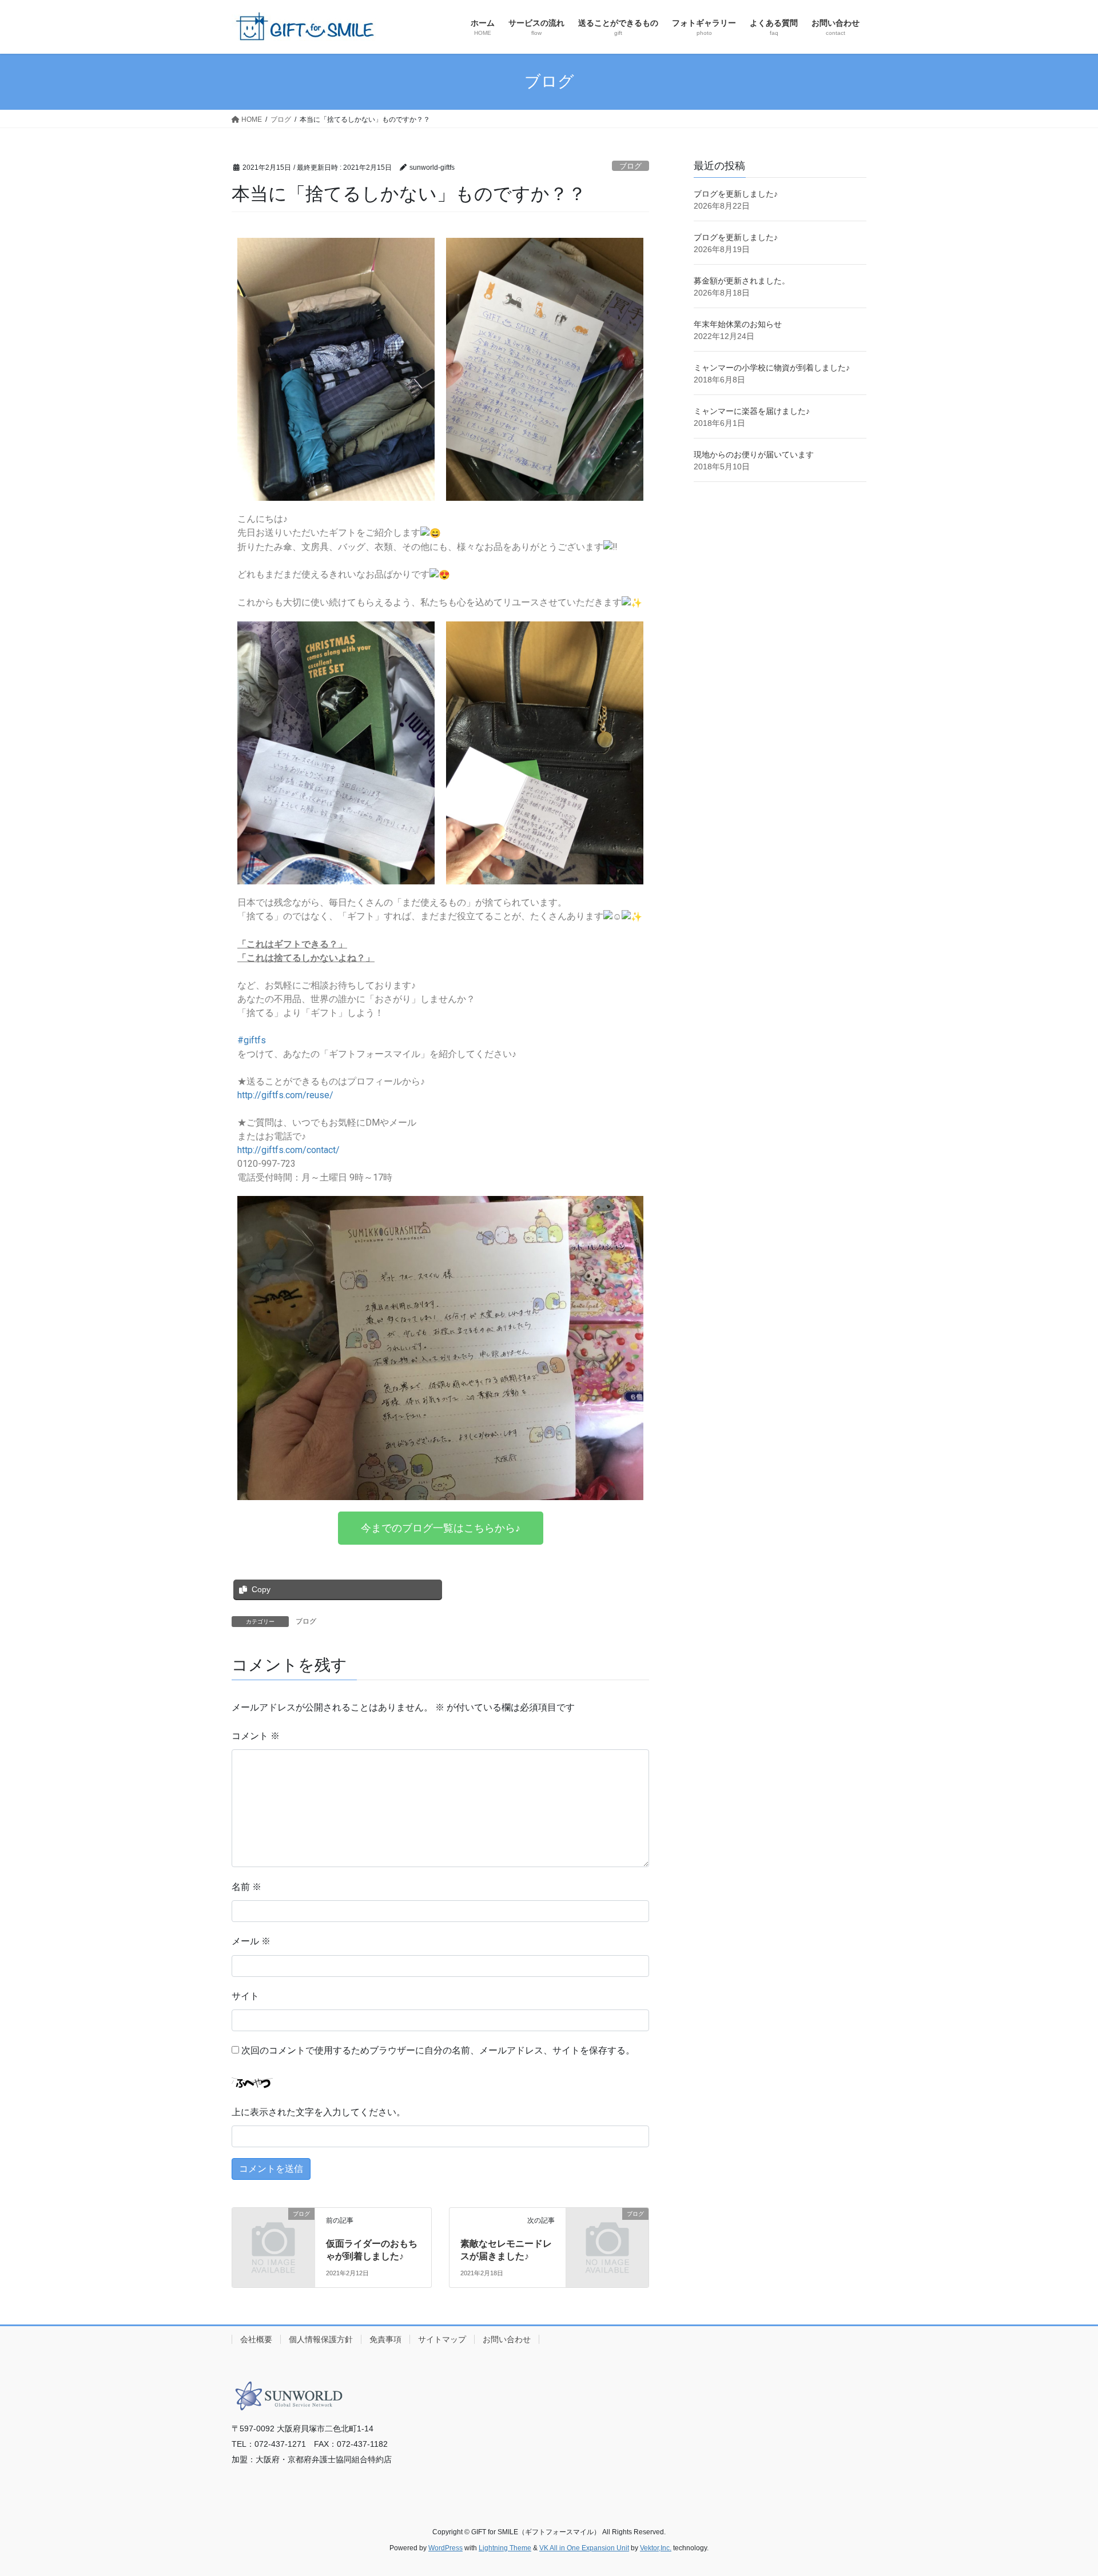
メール (251, 1941)
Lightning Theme (505, 2548)
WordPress (445, 2548)
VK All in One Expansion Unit (584, 2548)
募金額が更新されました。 (742, 281)
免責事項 (385, 2339)
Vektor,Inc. (656, 2548)
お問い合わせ (507, 2339)
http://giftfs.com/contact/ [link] (289, 1150)
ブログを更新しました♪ (736, 194)
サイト (245, 1996)
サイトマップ (442, 2339)
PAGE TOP (1063, 2489)
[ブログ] (273, 2233)
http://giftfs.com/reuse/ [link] (285, 1095)
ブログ (630, 166)
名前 (246, 1887)
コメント (256, 1736)
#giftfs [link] (252, 1040)
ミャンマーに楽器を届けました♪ (752, 411)
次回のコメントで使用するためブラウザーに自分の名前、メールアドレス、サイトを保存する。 (438, 2050)
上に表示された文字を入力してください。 (319, 2112)
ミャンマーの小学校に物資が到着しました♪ (772, 368)
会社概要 (256, 2339)
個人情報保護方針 (321, 2339)
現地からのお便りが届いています (754, 454)
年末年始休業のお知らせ (738, 324)
